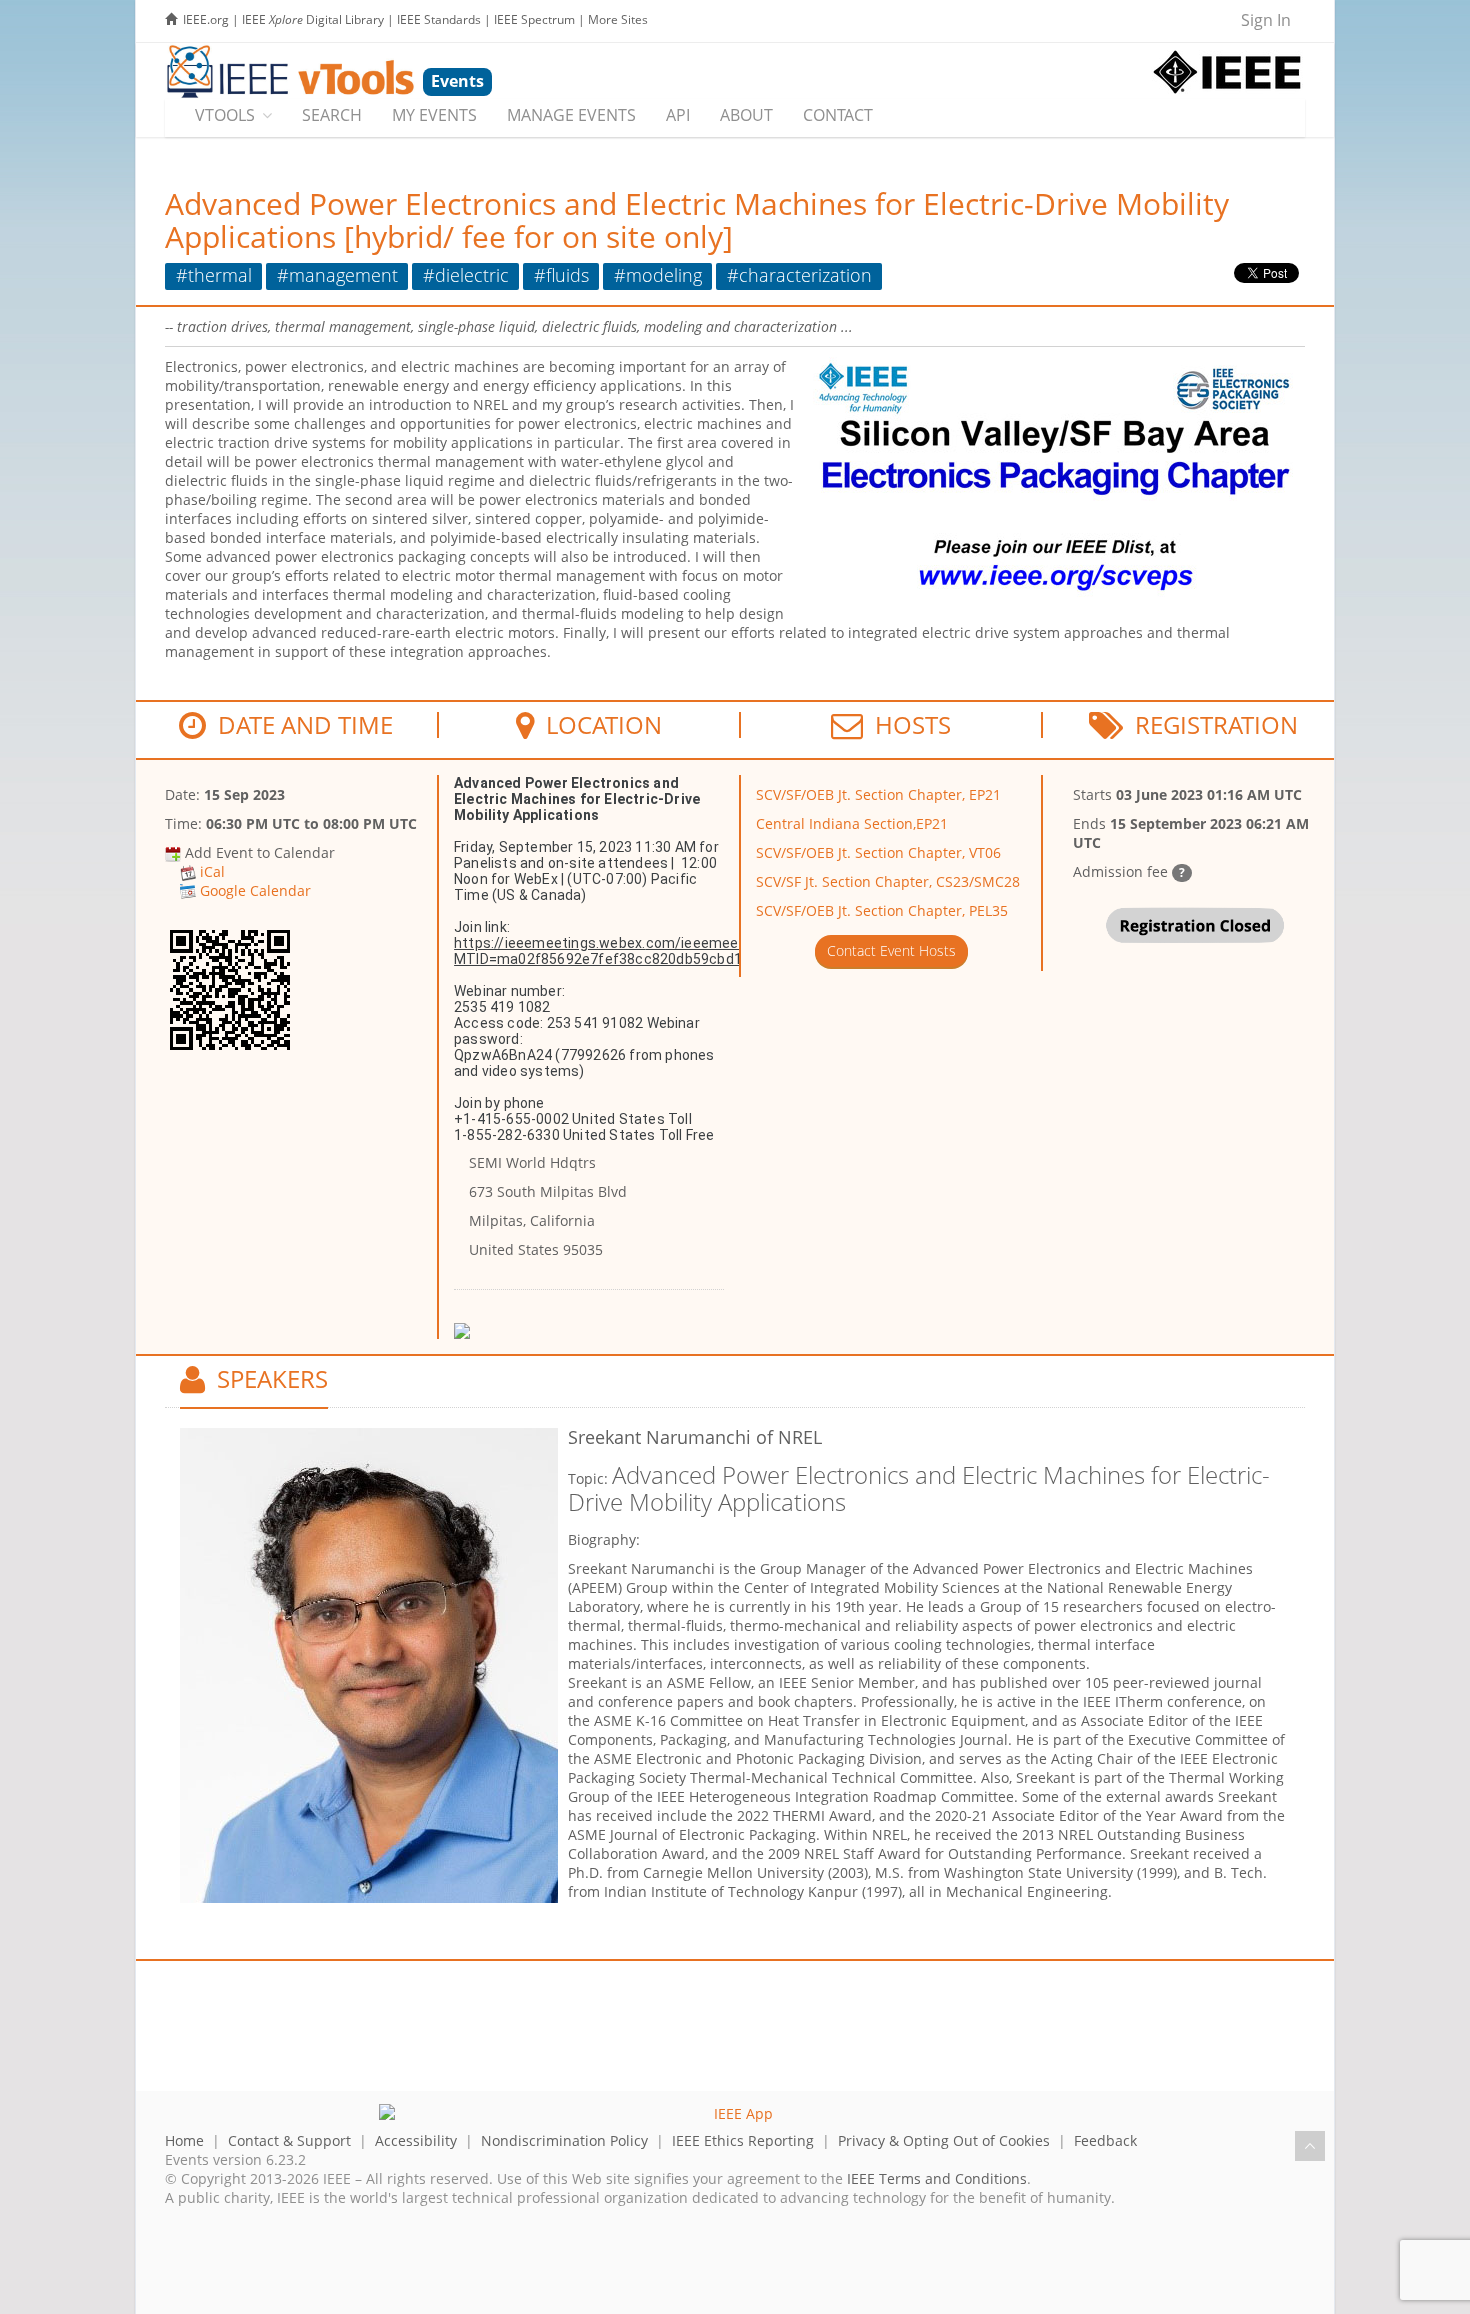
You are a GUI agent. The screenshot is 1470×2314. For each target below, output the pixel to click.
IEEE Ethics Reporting (743, 2140)
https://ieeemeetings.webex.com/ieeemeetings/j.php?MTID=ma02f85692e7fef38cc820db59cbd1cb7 (635, 951)
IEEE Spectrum (534, 19)
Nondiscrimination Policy (564, 2140)
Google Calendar (255, 890)
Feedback (1105, 2140)
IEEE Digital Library (313, 19)
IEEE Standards (439, 19)
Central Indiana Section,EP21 (852, 823)
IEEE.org (206, 19)
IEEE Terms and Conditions (937, 2178)
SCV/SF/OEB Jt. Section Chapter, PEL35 (882, 910)
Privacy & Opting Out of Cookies (944, 2140)
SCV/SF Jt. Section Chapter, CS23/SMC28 (888, 881)
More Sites (618, 19)
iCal (212, 871)
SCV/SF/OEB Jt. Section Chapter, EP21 (878, 794)
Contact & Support (289, 2140)
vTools (225, 115)
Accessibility (416, 2140)
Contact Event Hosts (891, 950)
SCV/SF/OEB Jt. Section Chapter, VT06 (878, 852)
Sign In (1266, 20)
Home (184, 2140)
